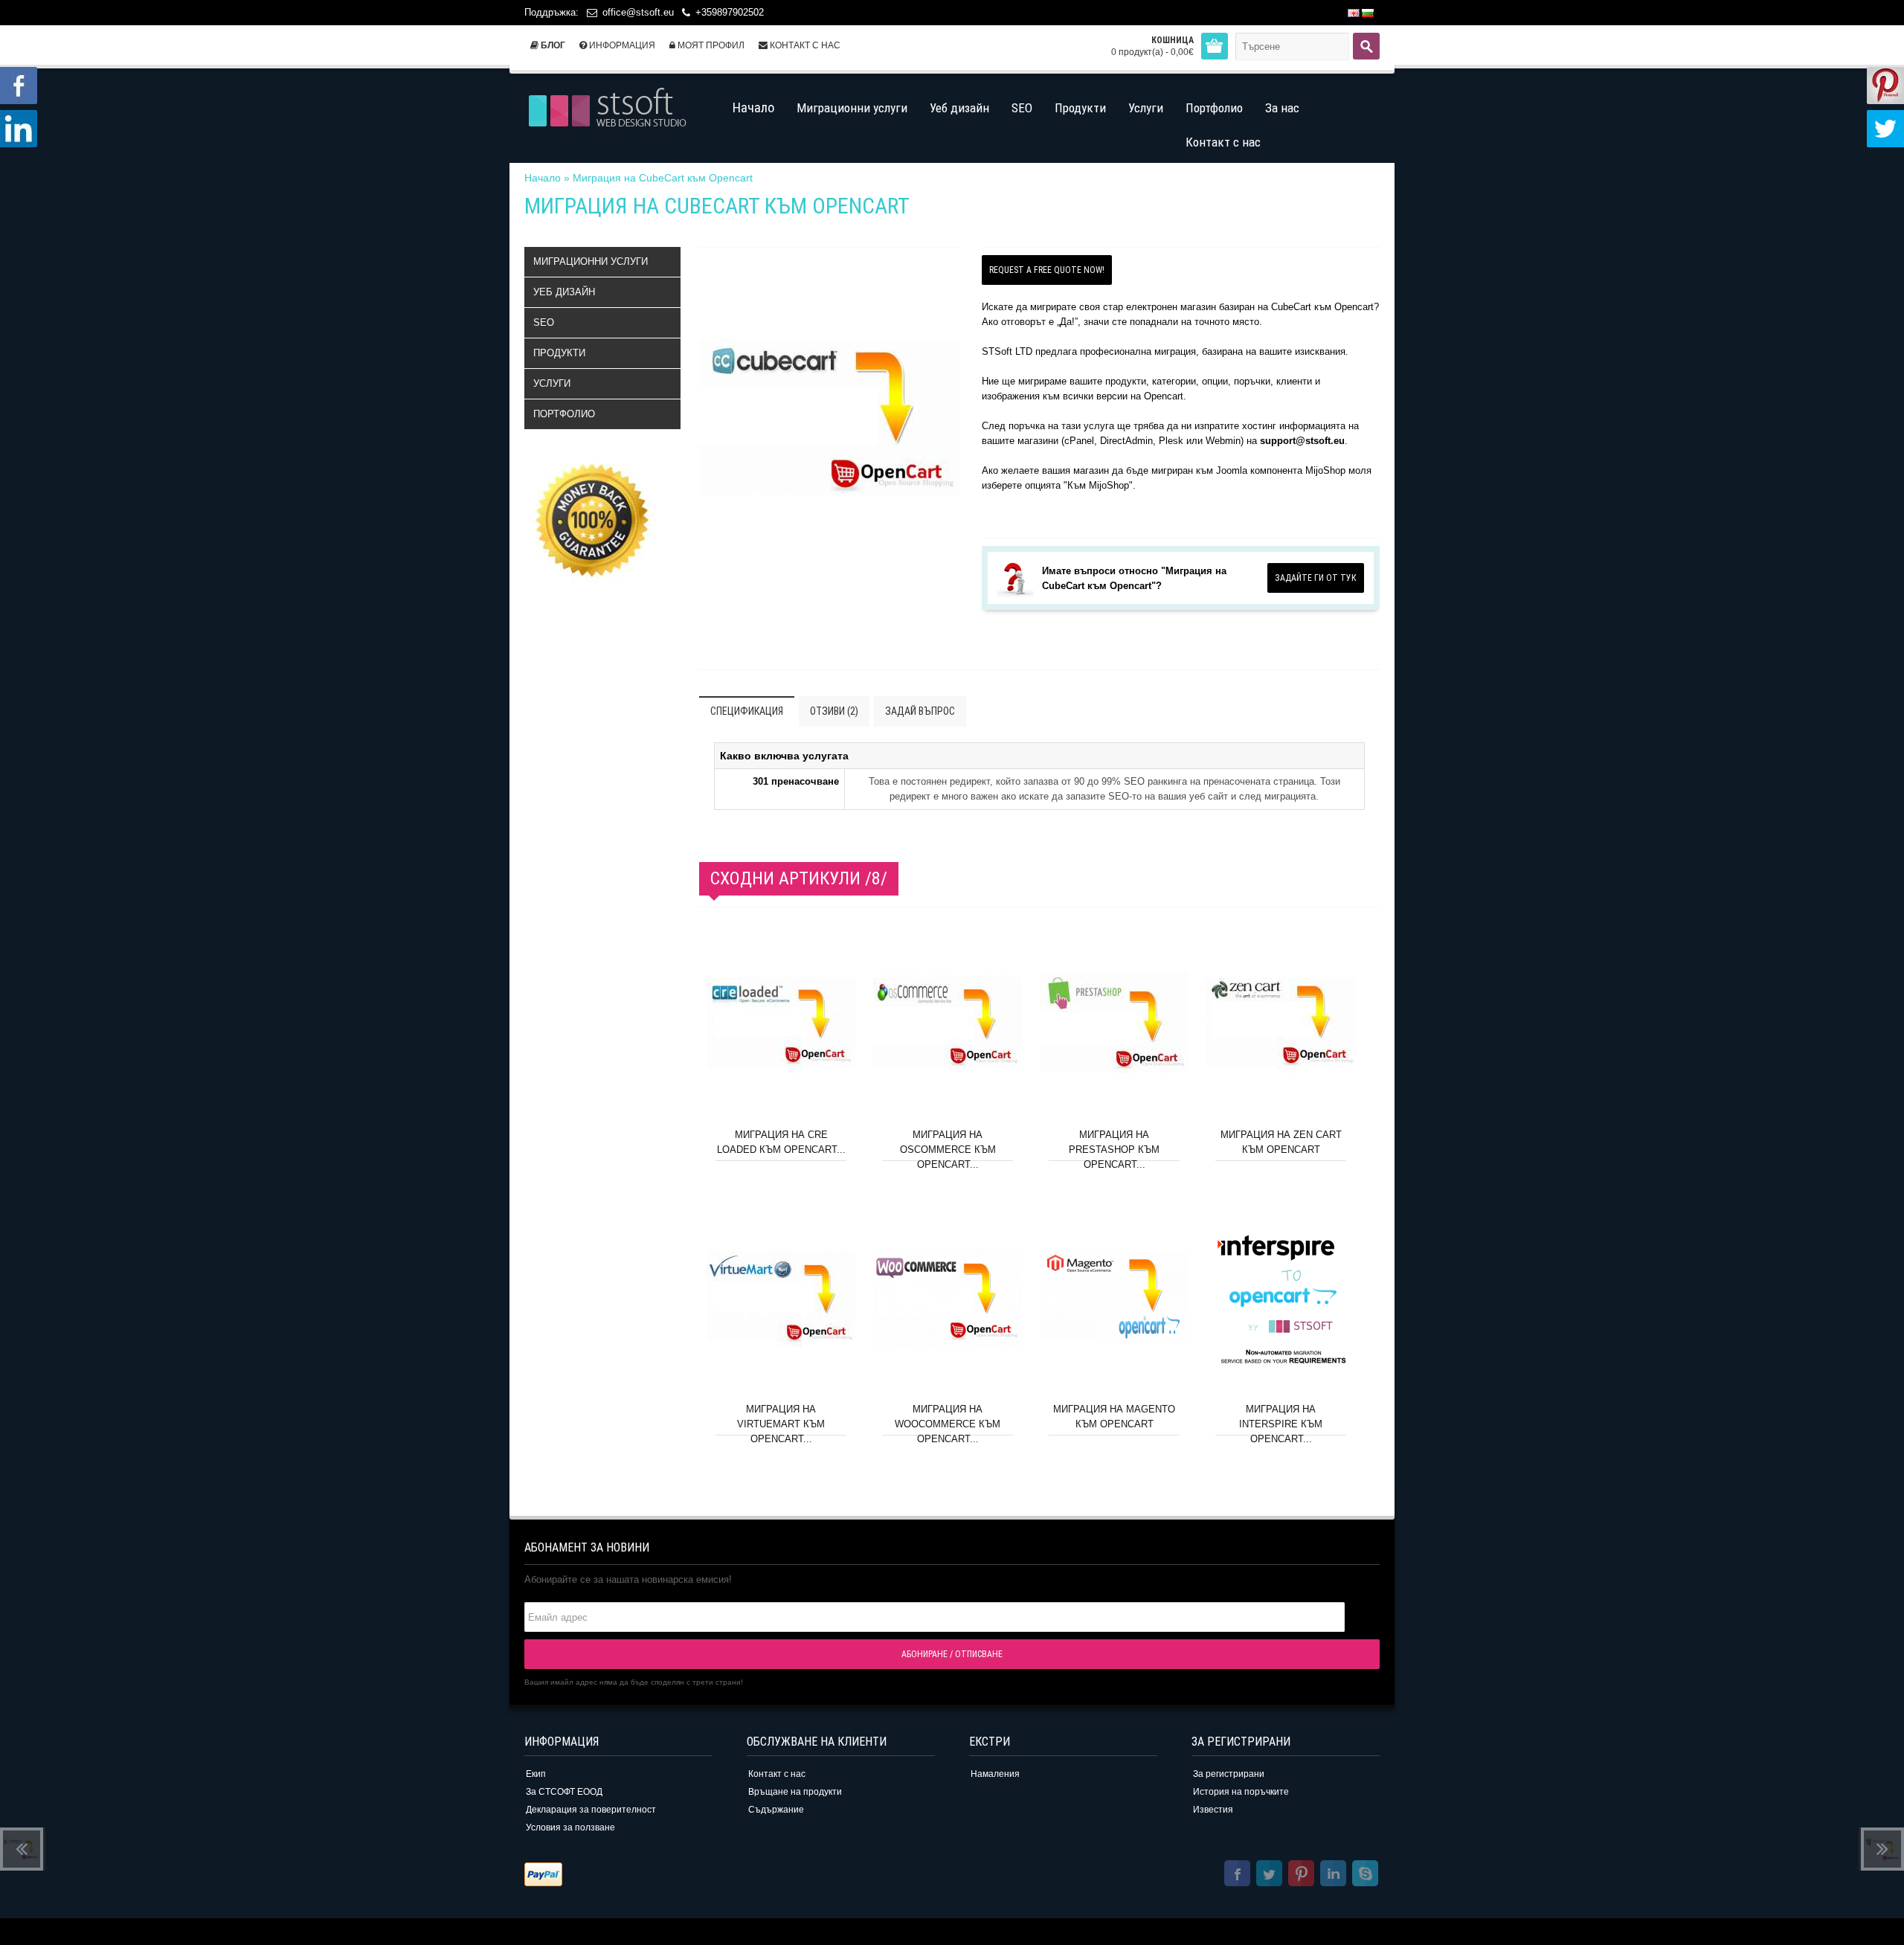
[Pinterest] (1301, 1875)
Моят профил (710, 45)
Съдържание (776, 1810)
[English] (1354, 13)
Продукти (559, 353)
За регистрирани (1229, 1774)
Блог (552, 45)
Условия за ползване (570, 1827)
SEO (544, 322)
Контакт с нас (804, 45)
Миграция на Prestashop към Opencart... (1114, 1150)
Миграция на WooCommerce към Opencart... (948, 1424)
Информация (621, 45)
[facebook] (1237, 1875)
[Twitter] (1269, 1875)
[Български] (1368, 13)
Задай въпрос (920, 711)
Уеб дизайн (564, 292)
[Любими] (838, 1101)
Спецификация (747, 711)
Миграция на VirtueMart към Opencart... (781, 1424)
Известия (1213, 1810)
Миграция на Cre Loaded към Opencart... (781, 1142)
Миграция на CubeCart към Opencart (663, 178)
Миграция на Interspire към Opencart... (1281, 1424)
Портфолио (564, 414)
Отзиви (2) (834, 711)
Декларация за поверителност (591, 1810)
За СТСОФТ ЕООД (564, 1792)
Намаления (995, 1774)
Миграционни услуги (591, 261)
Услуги (552, 383)
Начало (543, 178)
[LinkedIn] (1333, 1875)
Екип (536, 1774)
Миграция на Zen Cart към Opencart (1281, 1142)
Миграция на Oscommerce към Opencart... (948, 1150)
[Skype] (1365, 1875)
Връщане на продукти (795, 1792)
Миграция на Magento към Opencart (1114, 1417)
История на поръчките (1241, 1792)
